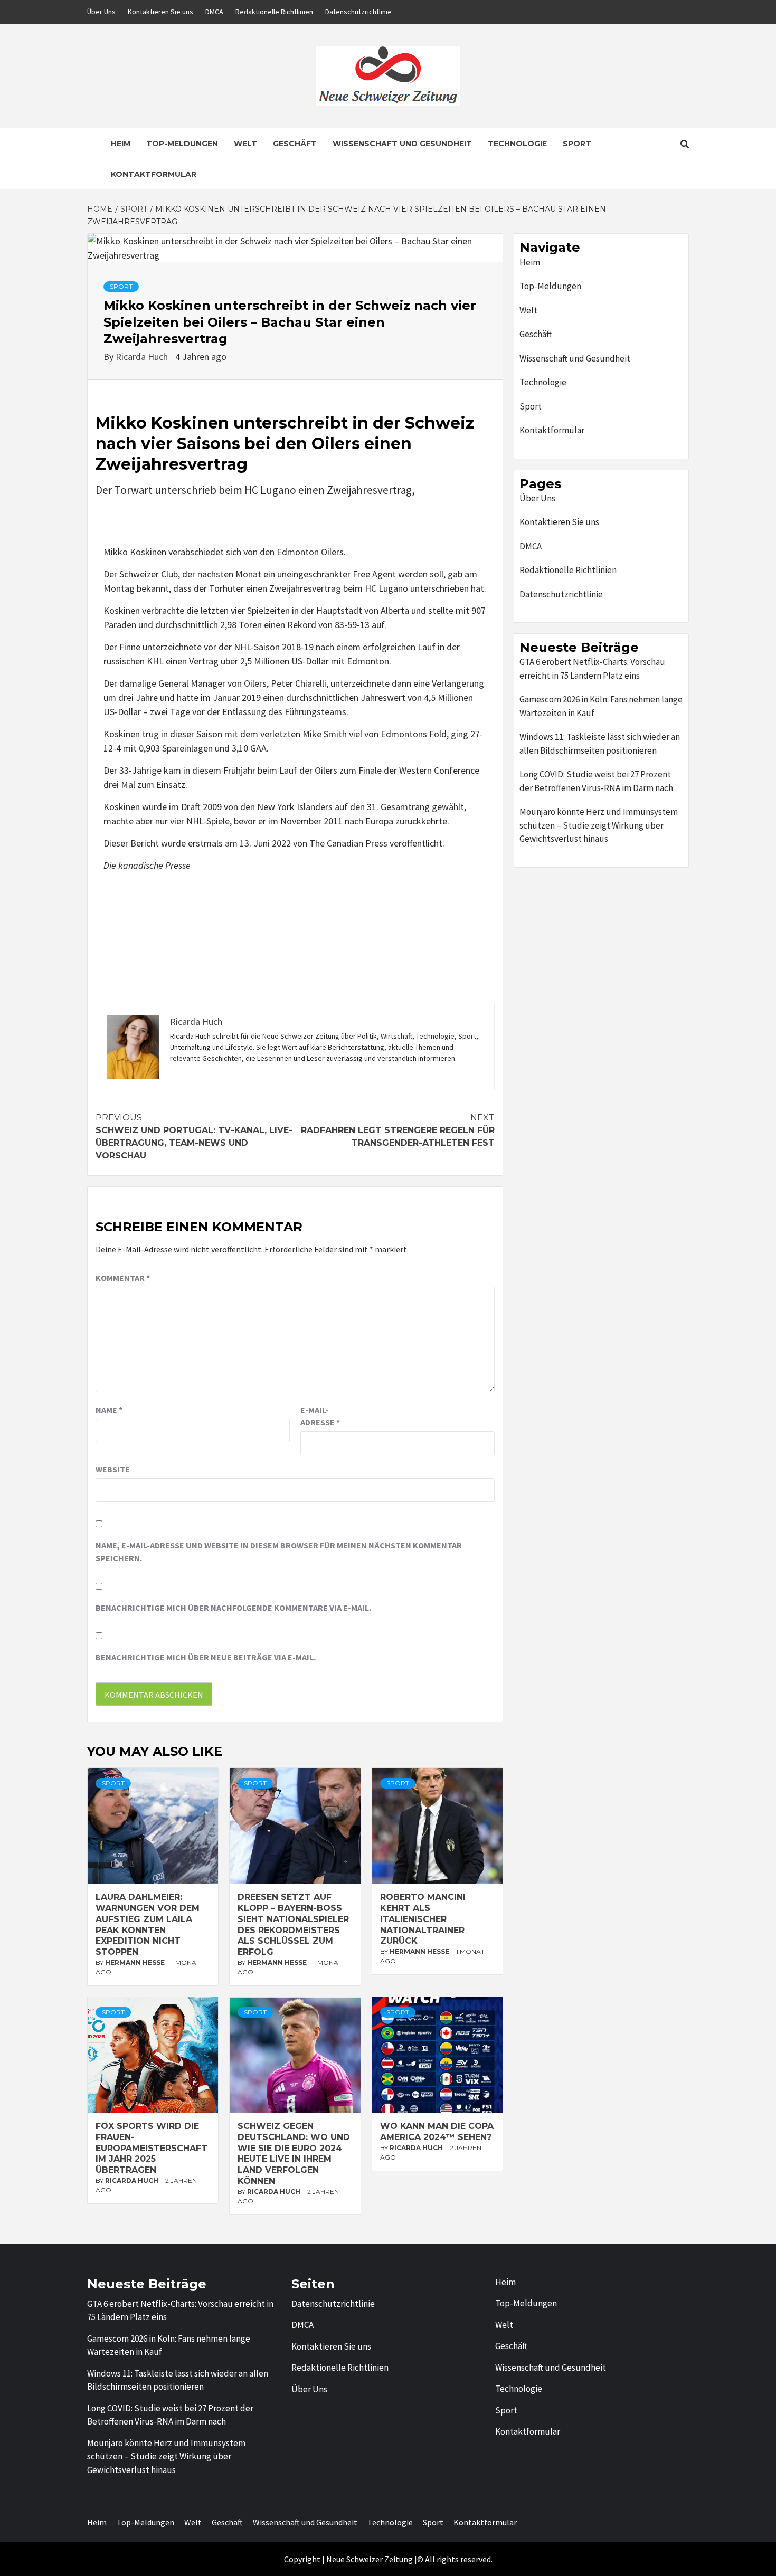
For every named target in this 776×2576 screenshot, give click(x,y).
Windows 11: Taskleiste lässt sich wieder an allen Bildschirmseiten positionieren (600, 744)
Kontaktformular (154, 174)
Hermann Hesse (136, 1962)
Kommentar (123, 1278)
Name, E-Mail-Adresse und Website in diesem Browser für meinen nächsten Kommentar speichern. (279, 1552)
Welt (245, 144)
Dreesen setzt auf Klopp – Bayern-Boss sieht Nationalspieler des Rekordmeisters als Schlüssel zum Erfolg (293, 1924)
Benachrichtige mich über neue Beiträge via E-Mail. (206, 1657)
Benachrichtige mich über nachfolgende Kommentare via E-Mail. (233, 1608)
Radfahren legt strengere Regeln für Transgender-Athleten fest (398, 1130)
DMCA (214, 12)
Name (109, 1410)
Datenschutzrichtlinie (358, 12)
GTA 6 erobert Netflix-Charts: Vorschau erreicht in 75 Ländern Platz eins (592, 669)
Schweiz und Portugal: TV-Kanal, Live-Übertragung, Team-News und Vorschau (194, 1137)
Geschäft (295, 144)
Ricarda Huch (143, 357)
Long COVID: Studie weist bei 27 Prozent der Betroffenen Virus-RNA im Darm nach (596, 781)
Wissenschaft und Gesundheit (402, 144)
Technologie (517, 144)
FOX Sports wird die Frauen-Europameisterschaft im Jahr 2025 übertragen (152, 2148)
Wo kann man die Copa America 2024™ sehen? (437, 2132)
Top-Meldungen (182, 144)
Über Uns (101, 12)
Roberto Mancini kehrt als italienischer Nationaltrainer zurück (423, 1919)
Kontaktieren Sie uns (160, 12)
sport (121, 286)
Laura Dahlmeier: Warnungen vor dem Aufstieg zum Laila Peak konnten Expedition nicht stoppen (148, 1924)
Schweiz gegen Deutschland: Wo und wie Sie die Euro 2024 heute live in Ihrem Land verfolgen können (294, 2154)
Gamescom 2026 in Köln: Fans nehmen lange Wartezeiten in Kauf (601, 706)
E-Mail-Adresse (320, 1416)
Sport (577, 144)
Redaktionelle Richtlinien (274, 12)
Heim (121, 144)
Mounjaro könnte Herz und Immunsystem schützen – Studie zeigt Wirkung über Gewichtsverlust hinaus (599, 825)
